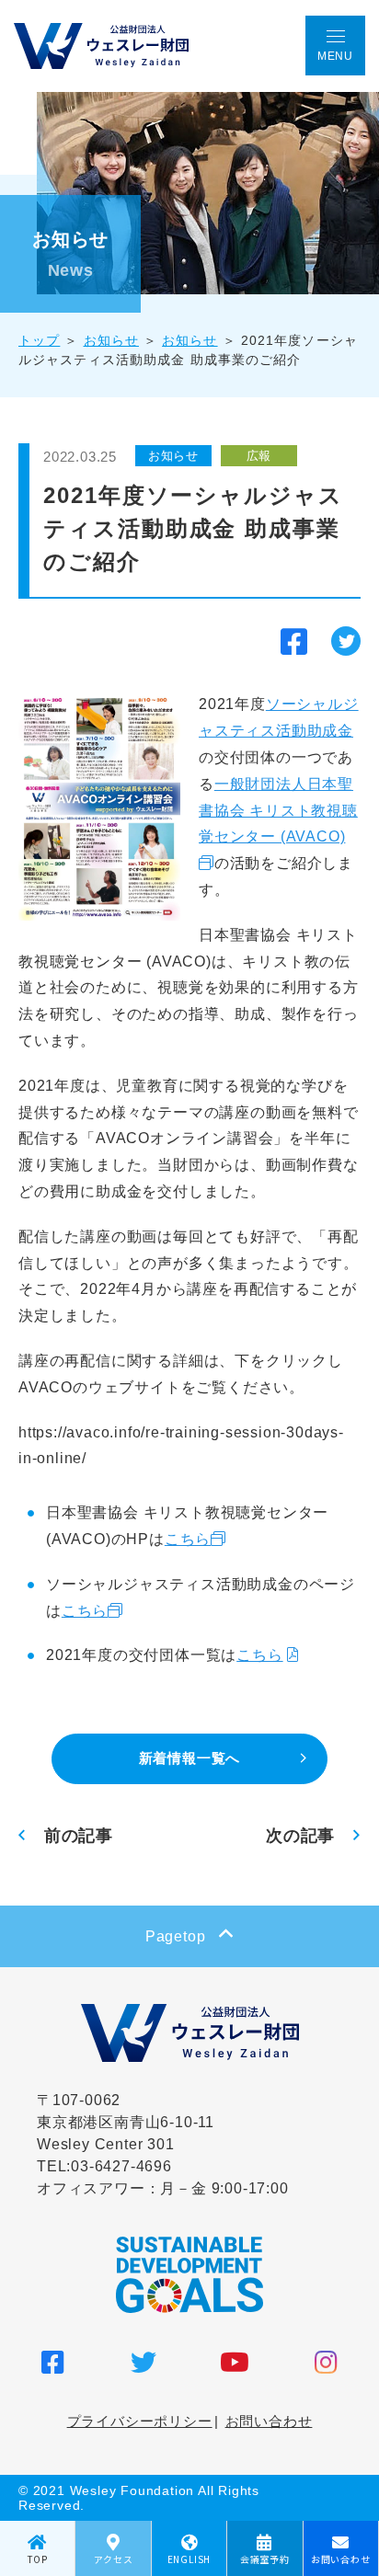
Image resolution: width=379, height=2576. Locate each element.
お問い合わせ (269, 2421)
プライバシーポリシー (140, 2421)
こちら (188, 1539)
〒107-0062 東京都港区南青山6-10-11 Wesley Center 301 (126, 2122)
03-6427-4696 (121, 2166)
